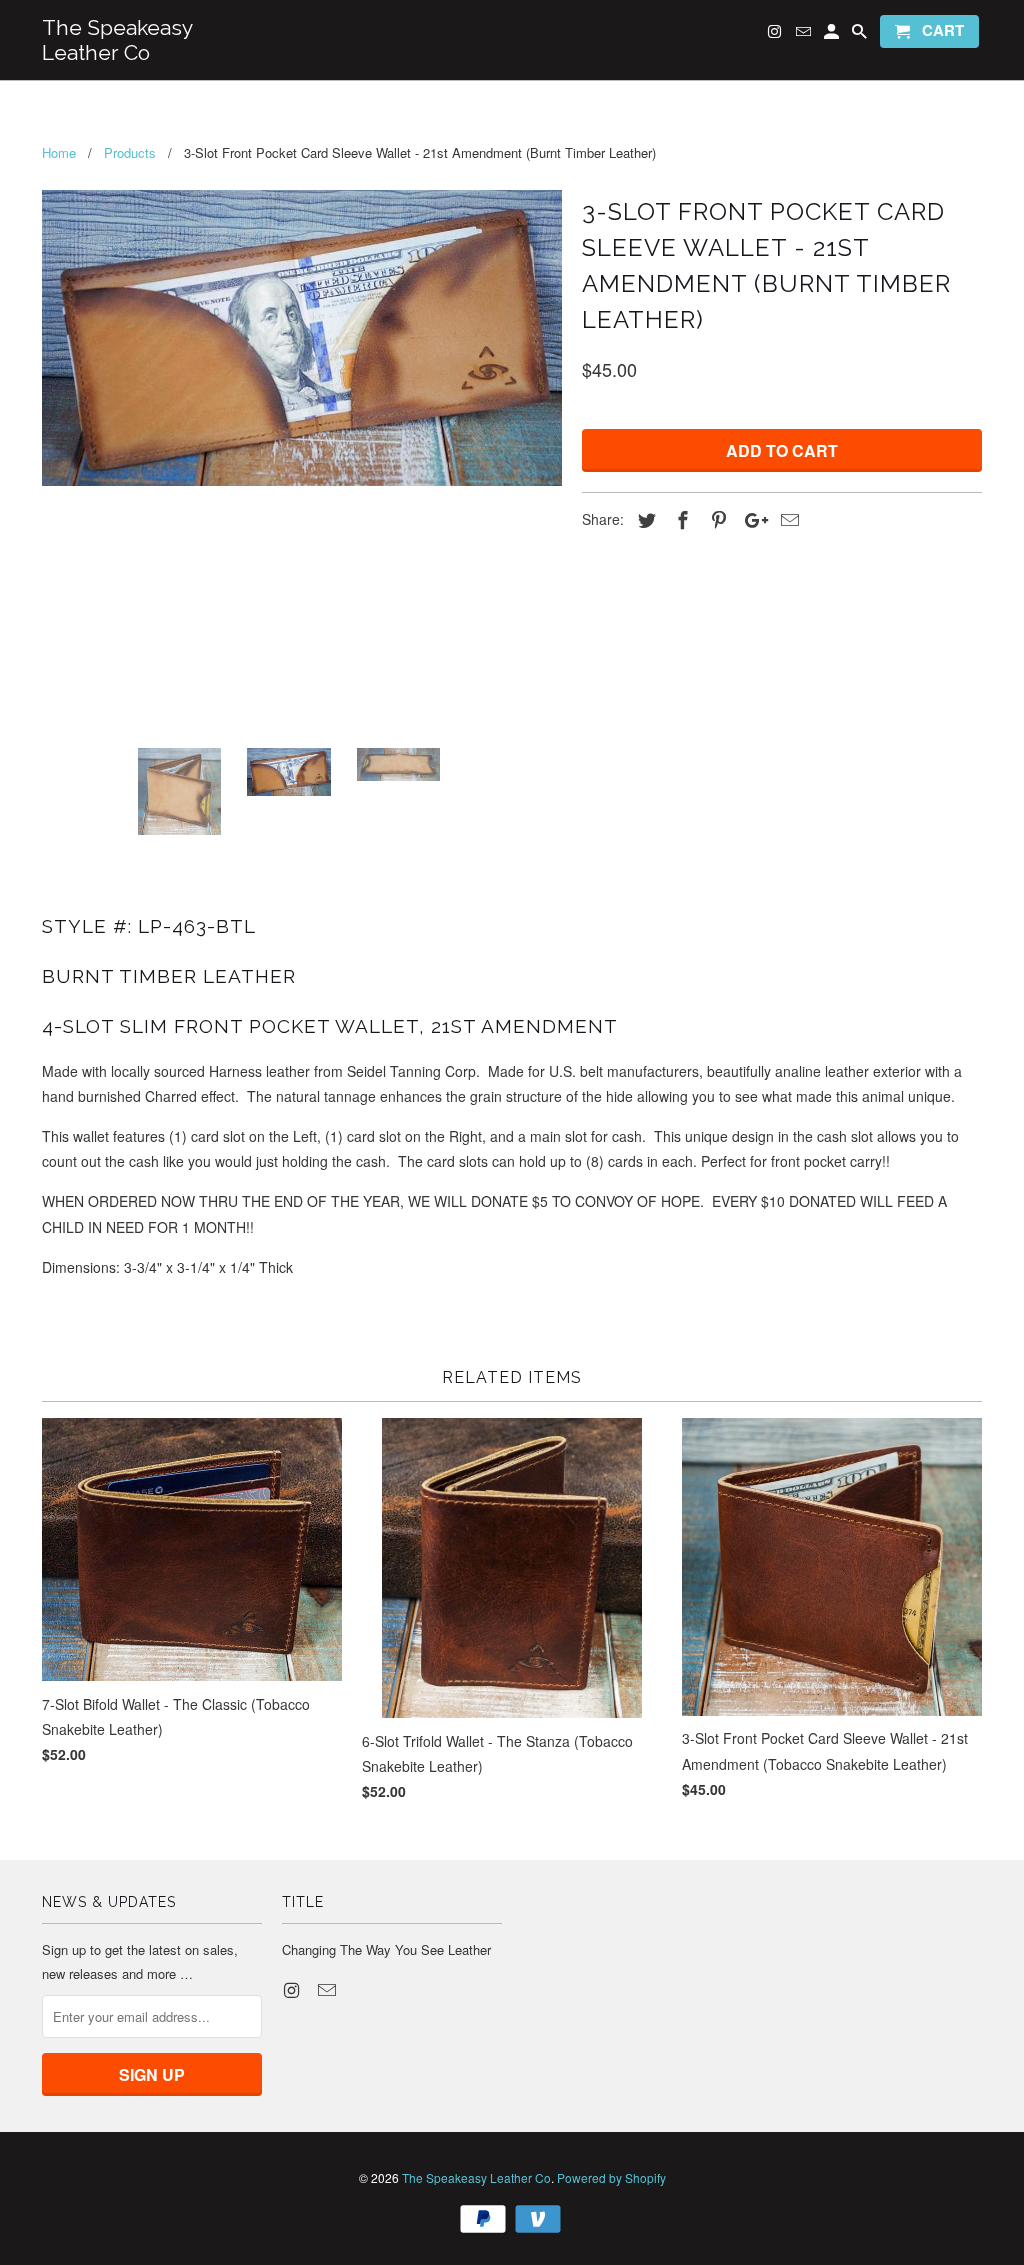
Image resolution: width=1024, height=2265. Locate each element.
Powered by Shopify (611, 2177)
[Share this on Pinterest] (716, 519)
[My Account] (833, 35)
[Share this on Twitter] (644, 519)
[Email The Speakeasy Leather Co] (329, 1989)
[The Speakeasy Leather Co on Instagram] (293, 1989)
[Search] (861, 35)
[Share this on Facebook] (680, 519)
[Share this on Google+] (751, 519)
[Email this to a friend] (787, 519)
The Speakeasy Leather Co (476, 2177)
